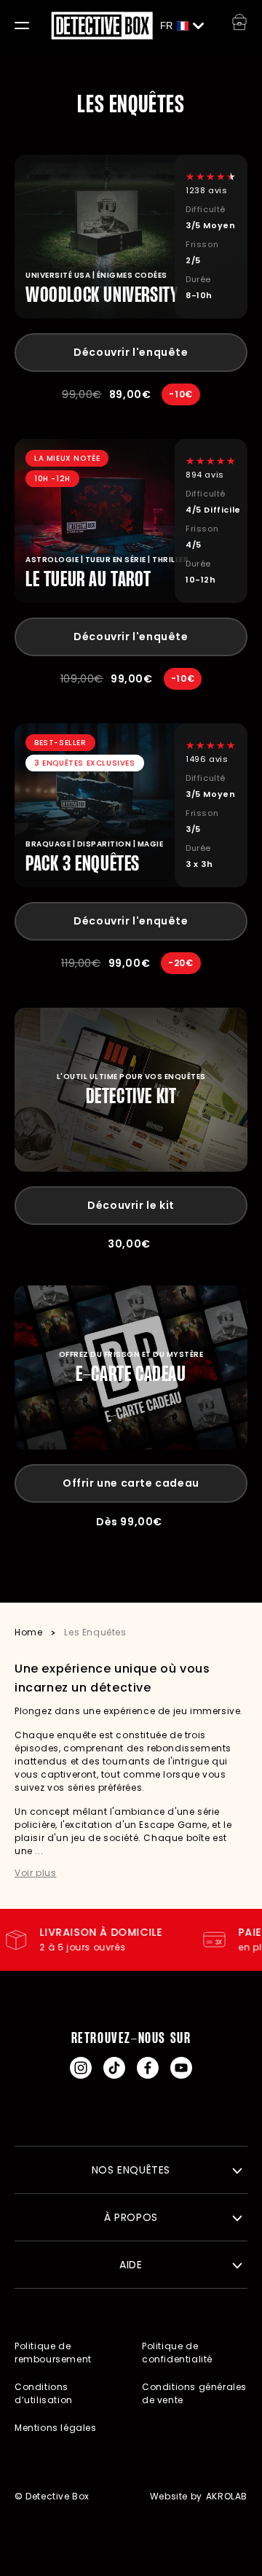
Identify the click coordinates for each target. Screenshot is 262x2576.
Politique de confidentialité (177, 2353)
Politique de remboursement (53, 2353)
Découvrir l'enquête (131, 352)
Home (28, 1632)
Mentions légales (56, 2428)
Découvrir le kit (131, 1205)
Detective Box (57, 2496)
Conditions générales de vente (194, 2393)
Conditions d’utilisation (44, 2393)
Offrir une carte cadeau (131, 1483)
